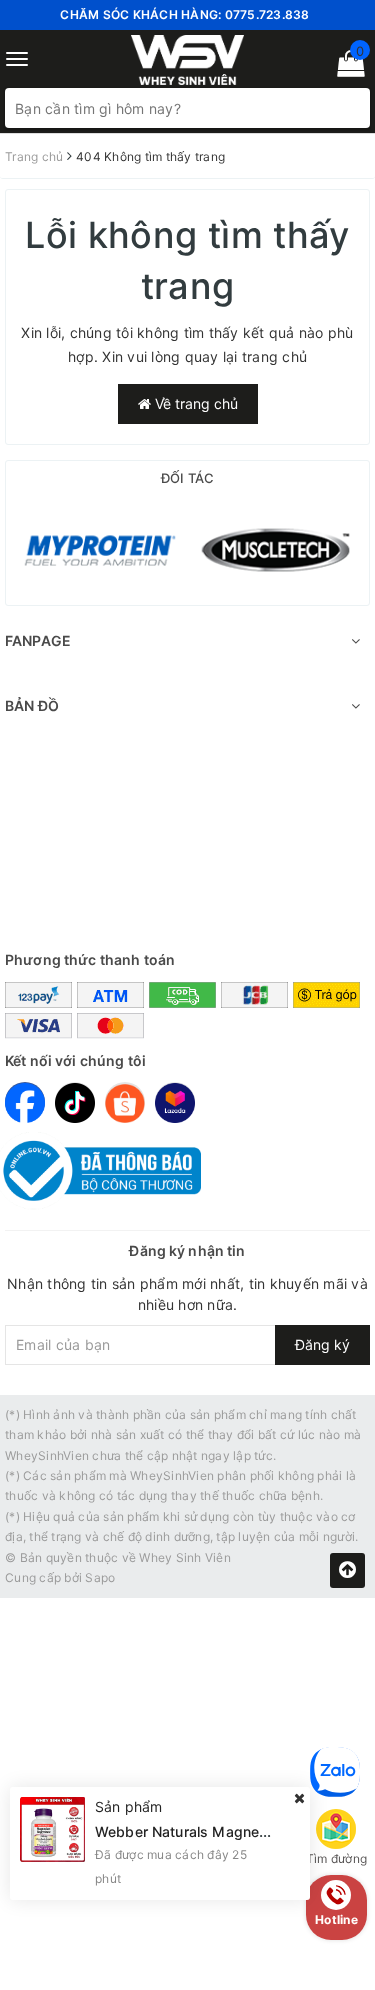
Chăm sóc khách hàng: (184, 14)
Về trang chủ (194, 403)
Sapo (100, 1577)
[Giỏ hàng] (344, 67)
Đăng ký (322, 1344)
